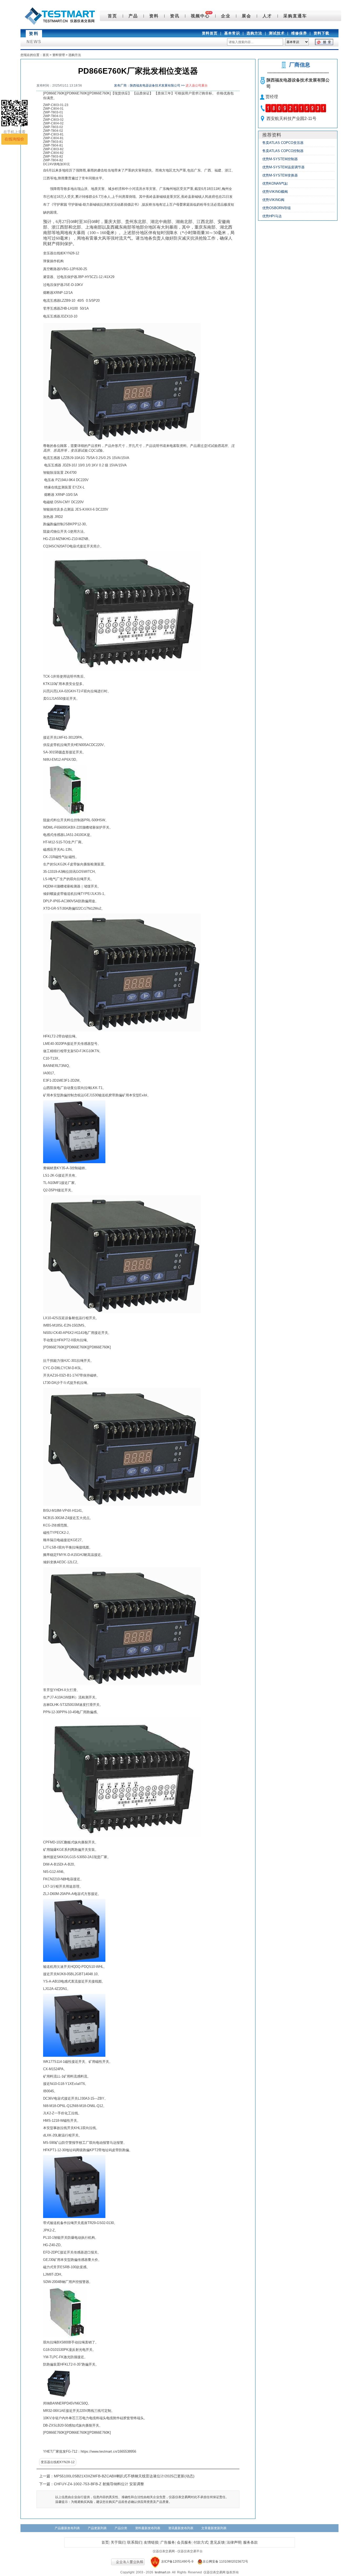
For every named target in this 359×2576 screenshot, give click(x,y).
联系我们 (135, 2542)
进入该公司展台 (197, 85)
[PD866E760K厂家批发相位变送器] (122, 382)
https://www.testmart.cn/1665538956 (108, 2451)
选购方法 (254, 33)
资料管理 (59, 55)
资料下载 (321, 33)
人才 (267, 16)
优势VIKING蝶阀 (275, 192)
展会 (247, 16)
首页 (112, 16)
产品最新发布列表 (67, 2528)
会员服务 (184, 2542)
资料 (154, 16)
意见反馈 (217, 2542)
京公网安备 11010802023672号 (225, 2562)
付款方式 (201, 2542)
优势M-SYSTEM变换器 (280, 175)
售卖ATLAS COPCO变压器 (283, 143)
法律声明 (234, 2542)
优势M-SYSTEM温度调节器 (283, 167)
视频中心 (200, 16)
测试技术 (277, 33)
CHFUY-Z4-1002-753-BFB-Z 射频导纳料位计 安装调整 (99, 2484)
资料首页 (210, 33)
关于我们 (118, 2542)
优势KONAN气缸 (275, 183)
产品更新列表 (97, 2528)
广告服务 (168, 2542)
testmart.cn (163, 2572)
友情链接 (151, 2542)
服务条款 (250, 2542)
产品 (133, 16)
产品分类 (121, 2528)
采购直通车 (295, 16)
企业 (226, 16)
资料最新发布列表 (148, 2528)
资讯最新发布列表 (181, 2528)
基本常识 (232, 33)
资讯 (175, 16)
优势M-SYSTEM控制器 (280, 159)
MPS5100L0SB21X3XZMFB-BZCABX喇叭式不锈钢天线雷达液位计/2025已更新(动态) (124, 2476)
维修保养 (299, 33)
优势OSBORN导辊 (276, 208)
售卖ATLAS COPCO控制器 (283, 151)
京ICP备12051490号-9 (177, 2562)
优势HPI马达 (272, 216)
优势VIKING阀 (273, 200)
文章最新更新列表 (214, 2528)
